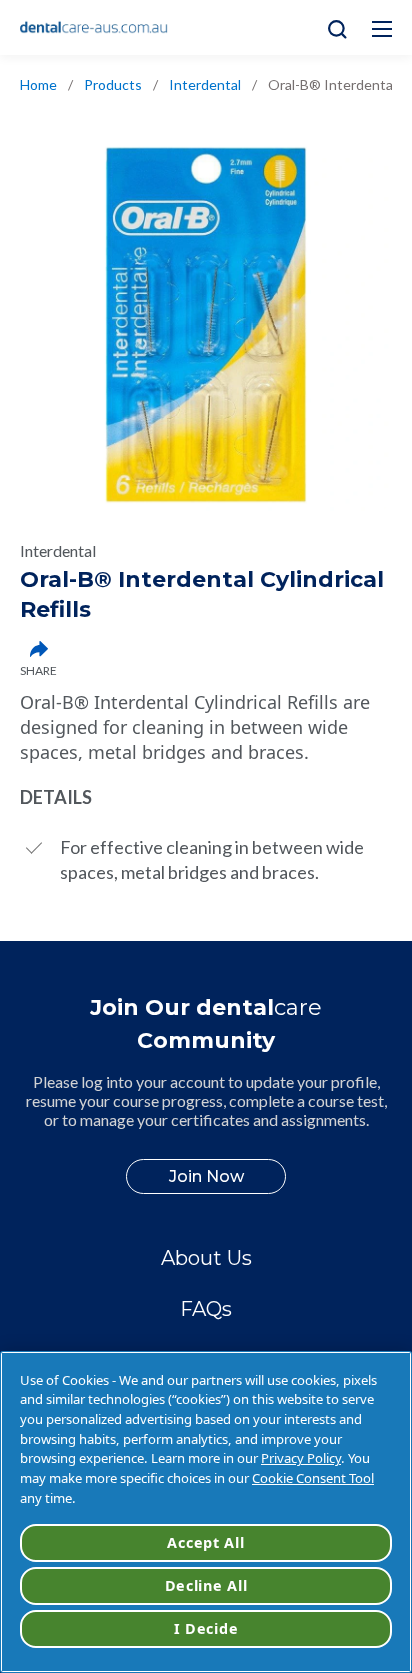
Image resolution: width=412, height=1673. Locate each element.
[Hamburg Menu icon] (382, 29)
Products (113, 84)
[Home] (94, 28)
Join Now (206, 1176)
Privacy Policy (301, 1458)
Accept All (205, 1542)
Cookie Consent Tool (313, 1478)
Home (38, 84)
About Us (206, 1258)
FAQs (206, 1309)
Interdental (205, 84)
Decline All (206, 1585)
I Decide (206, 1628)
